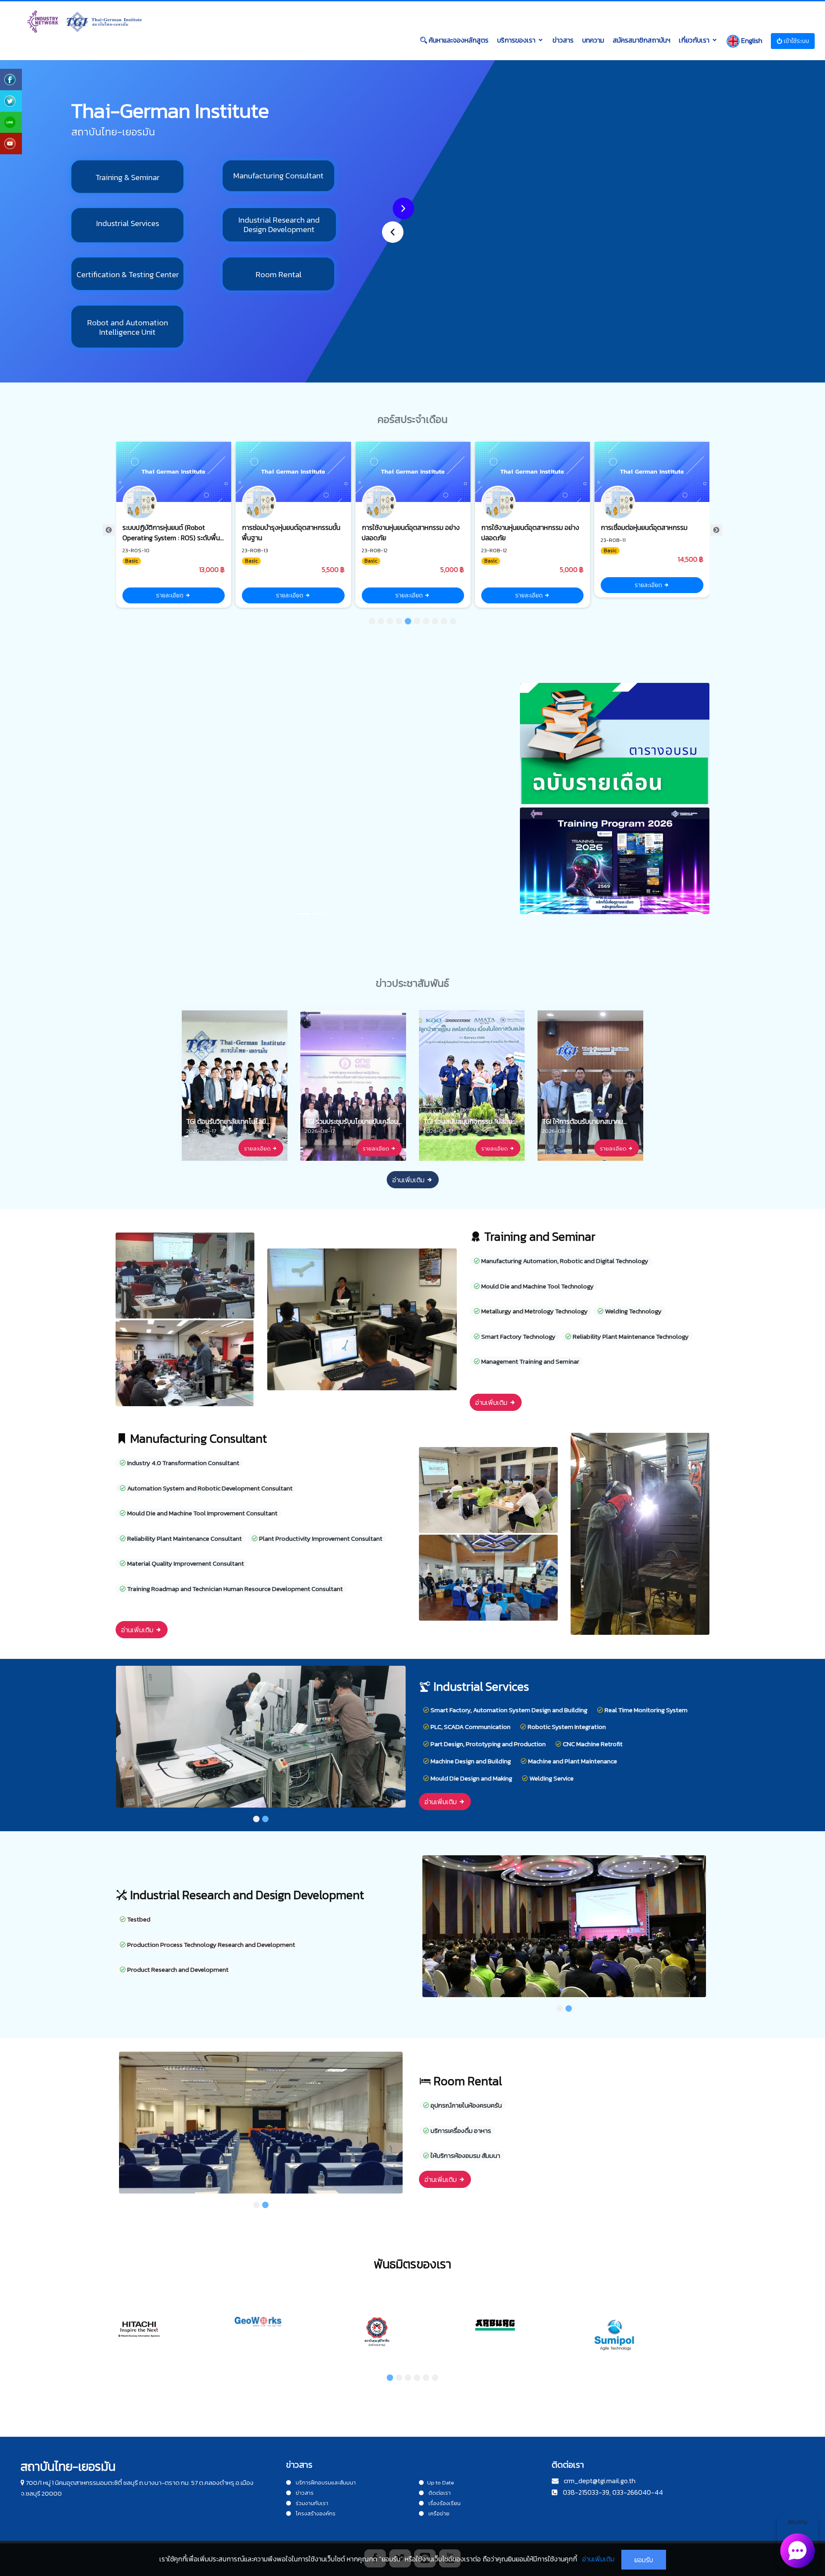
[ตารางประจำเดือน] (615, 744)
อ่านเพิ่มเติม (409, 1180)
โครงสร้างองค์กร (315, 2513)
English (751, 40)
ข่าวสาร (563, 40)
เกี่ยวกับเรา (694, 40)
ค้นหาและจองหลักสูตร (458, 40)
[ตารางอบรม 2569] (615, 862)
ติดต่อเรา (439, 2493)
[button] (393, 232)
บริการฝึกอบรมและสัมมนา (325, 2483)
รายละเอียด (170, 595)
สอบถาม (797, 2522)
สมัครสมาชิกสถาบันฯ (642, 40)
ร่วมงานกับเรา (311, 2503)
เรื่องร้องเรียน (444, 2503)
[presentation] (109, 530)
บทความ (593, 40)
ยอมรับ (644, 2560)
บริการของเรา (516, 40)
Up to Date (441, 2483)
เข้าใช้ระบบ (796, 41)
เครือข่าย (438, 2513)
